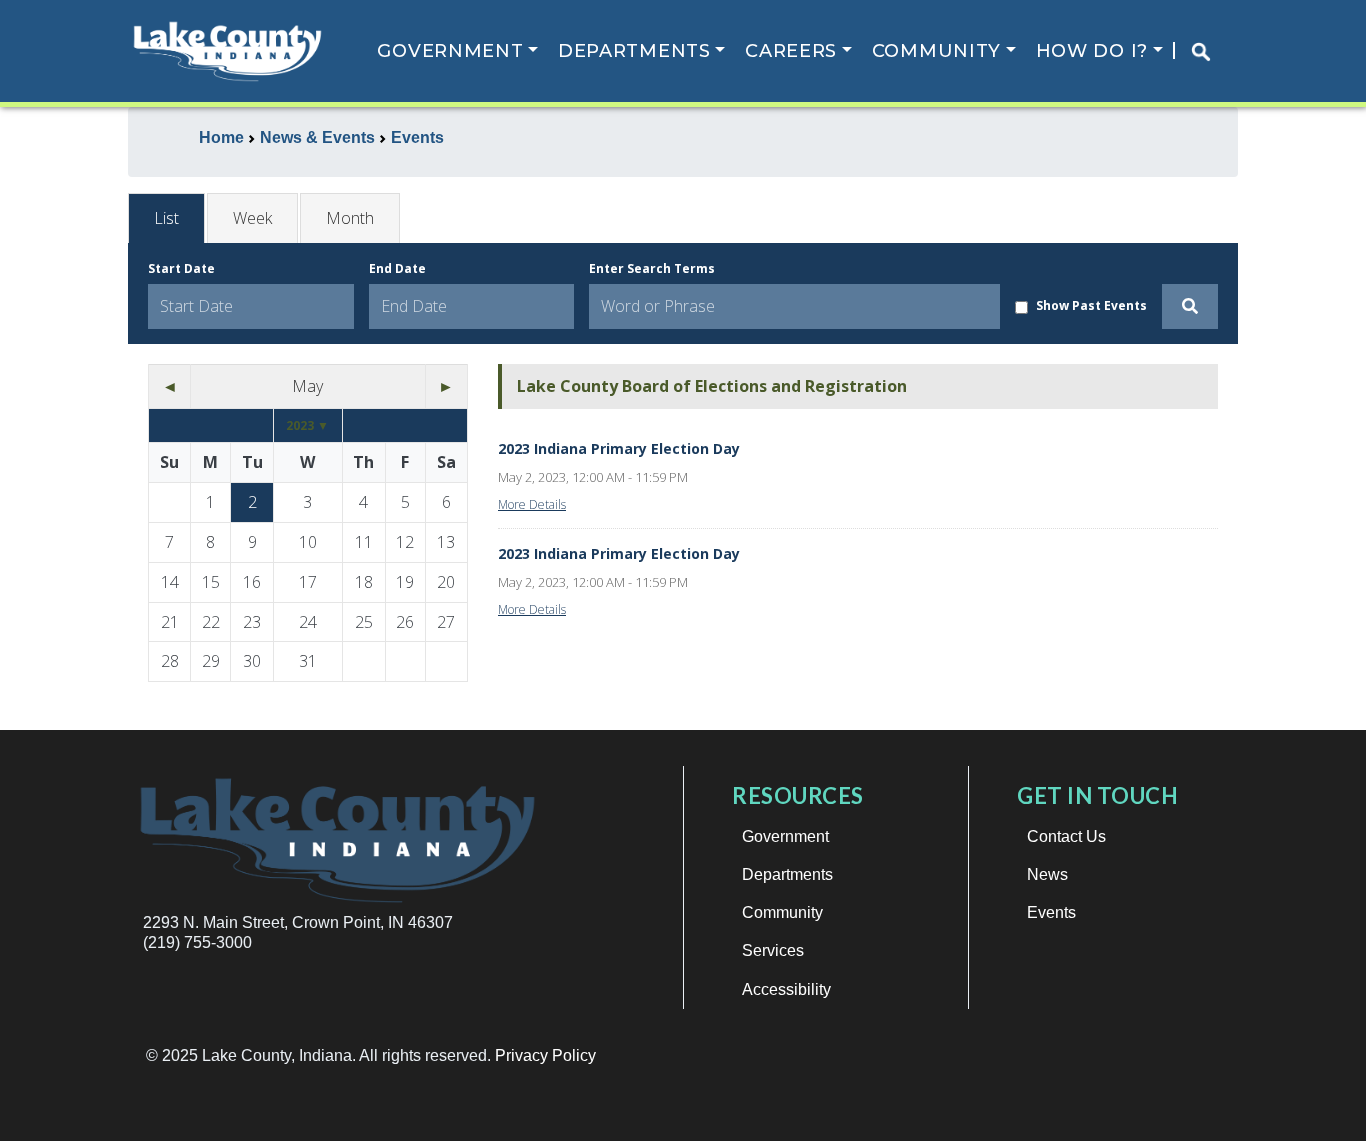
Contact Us (1066, 836)
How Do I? (1092, 51)
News (1047, 874)
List (166, 218)
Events (1051, 912)
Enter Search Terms (652, 268)
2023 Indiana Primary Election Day (619, 448)
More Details (532, 504)
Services (773, 950)
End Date (397, 268)
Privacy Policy (545, 1055)
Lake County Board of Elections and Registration (712, 386)
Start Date (181, 268)
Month (350, 218)
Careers (791, 51)
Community (936, 51)
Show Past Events (1091, 305)
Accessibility (786, 989)
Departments (634, 51)
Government (450, 51)
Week (252, 218)
